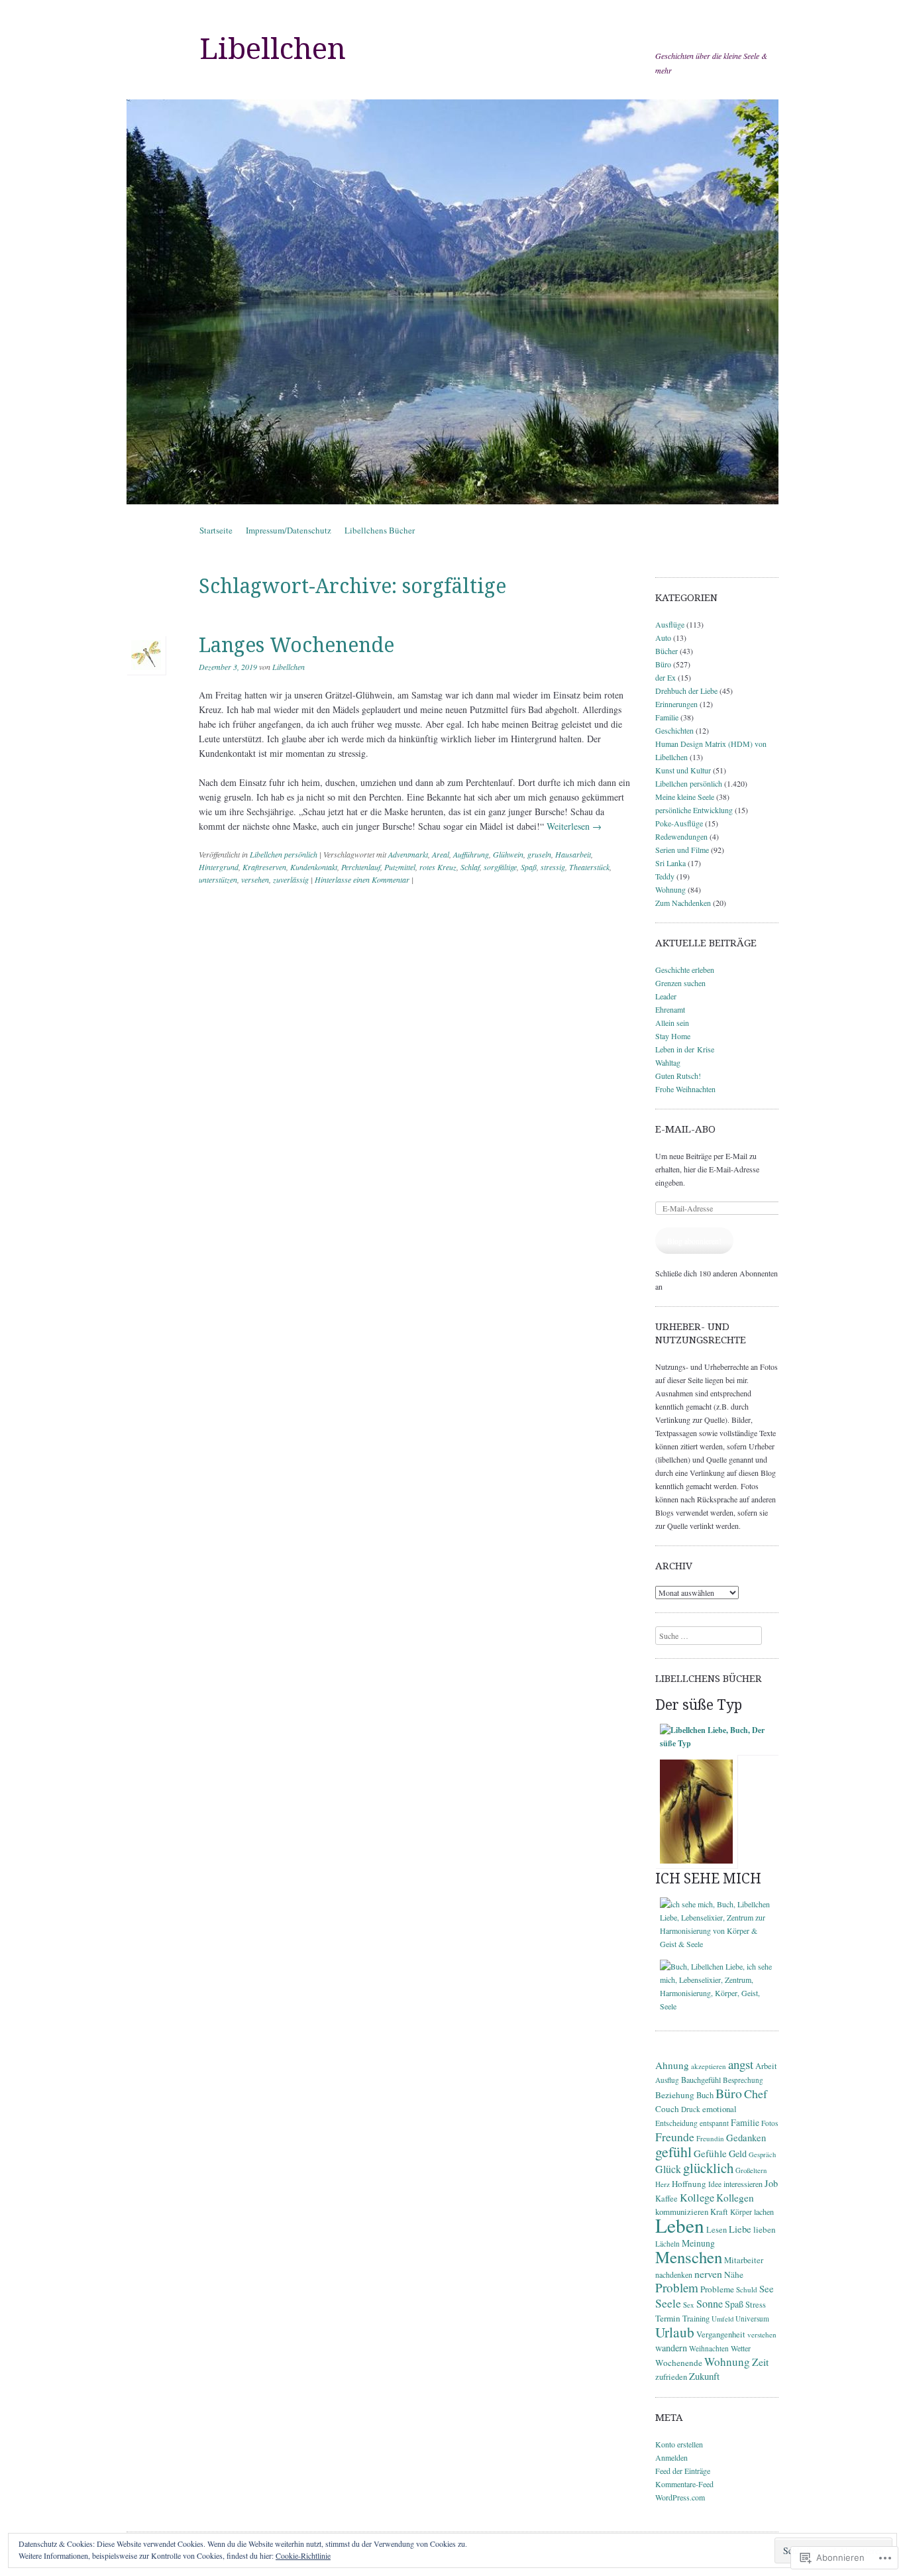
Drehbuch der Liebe (686, 691)
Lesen (717, 2230)
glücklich (708, 2168)
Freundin (710, 2138)
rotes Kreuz (438, 867)
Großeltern (751, 2170)
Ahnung (672, 2065)
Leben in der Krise (685, 1049)
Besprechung (743, 2080)
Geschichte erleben (685, 970)
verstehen (762, 2334)
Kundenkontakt (314, 867)
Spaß (529, 867)
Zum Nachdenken (683, 903)
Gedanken (746, 2137)
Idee (715, 2184)
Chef (756, 2094)
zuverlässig (291, 879)
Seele (668, 2303)
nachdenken (674, 2274)
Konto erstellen (679, 2444)
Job (771, 2183)
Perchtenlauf (361, 867)
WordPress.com (680, 2497)
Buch (705, 2095)
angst (741, 2064)
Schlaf (470, 867)
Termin (668, 2318)
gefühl (673, 2152)
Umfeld (722, 2319)
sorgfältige (500, 867)
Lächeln (667, 2244)
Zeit (760, 2362)
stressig (553, 867)
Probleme (717, 2289)
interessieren (743, 2184)
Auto (663, 638)
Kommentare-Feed (684, 2484)
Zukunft (704, 2376)
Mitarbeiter (744, 2260)
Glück (668, 2169)
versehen (255, 879)
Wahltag (668, 1062)
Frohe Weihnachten (685, 1089)
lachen (764, 2212)
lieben (765, 2229)
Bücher (666, 651)
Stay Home (673, 1036)
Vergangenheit (721, 2334)
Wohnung (670, 889)
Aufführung (471, 854)
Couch (667, 2109)
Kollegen (735, 2198)
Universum (752, 2319)
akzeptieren (709, 2066)
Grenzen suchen (680, 983)
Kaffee (666, 2198)
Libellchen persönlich (284, 854)
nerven (708, 2273)
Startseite (216, 530)
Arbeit (766, 2066)
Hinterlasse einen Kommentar (362, 879)
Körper (741, 2212)
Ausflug (667, 2080)
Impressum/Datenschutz (289, 530)
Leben (680, 2225)
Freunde (675, 2137)
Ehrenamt (670, 1009)
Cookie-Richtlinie (303, 2555)
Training (696, 2318)
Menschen (689, 2257)
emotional (719, 2109)
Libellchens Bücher (380, 530)
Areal (441, 854)
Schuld (747, 2289)
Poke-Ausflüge (679, 823)
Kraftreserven (264, 867)
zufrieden (671, 2377)
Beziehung (675, 2095)
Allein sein (672, 1023)
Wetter (741, 2348)
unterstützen (218, 879)
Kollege (697, 2198)
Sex (689, 2305)
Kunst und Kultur (683, 770)
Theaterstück (589, 867)
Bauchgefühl (701, 2080)
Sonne (710, 2304)
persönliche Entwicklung (694, 810)
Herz (663, 2184)
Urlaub (675, 2332)
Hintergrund (219, 867)
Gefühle (710, 2153)
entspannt (714, 2123)
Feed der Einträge (683, 2471)
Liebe (740, 2229)
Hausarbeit (573, 854)
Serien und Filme (682, 850)
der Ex (665, 677)
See (767, 2288)
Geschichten (674, 730)
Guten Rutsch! (678, 1076)
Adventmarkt (408, 854)
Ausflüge (670, 624)
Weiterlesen (574, 826)
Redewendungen (681, 836)
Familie (667, 717)
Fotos (770, 2123)
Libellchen (273, 49)
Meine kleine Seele (685, 797)
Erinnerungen (676, 704)
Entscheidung (676, 2123)
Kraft (719, 2212)
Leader (666, 996)
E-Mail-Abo (685, 1129)
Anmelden (671, 2457)
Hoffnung (689, 2184)
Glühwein (508, 854)
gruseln (539, 854)
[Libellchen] (452, 302)
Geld (738, 2154)
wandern (671, 2348)
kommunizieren (682, 2212)
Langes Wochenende (296, 645)
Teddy (665, 876)
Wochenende (679, 2363)
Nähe (734, 2274)
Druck (691, 2109)
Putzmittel (400, 867)
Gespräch (762, 2155)
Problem (677, 2287)
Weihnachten (709, 2348)
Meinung (698, 2243)
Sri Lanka (670, 863)
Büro (663, 664)
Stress (756, 2305)
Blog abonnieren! (694, 1241)
